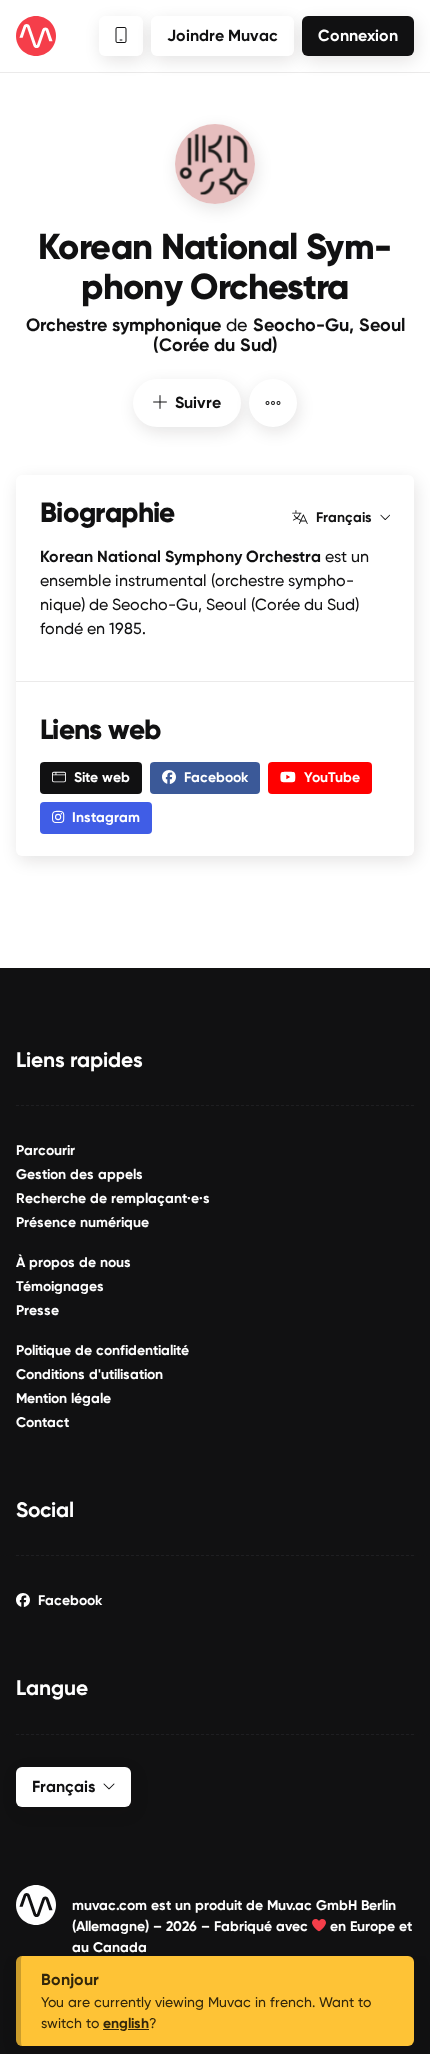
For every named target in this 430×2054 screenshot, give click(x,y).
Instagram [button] (106, 817)
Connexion (358, 35)
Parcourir (45, 1150)
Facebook (70, 1600)
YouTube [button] (332, 777)
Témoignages (60, 1286)
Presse (37, 1310)
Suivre (198, 402)
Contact (42, 1422)
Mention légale (63, 1398)
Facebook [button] (216, 777)
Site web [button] (102, 777)
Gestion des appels (79, 1174)
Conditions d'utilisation (89, 1374)
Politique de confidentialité (102, 1350)
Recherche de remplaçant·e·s (113, 1198)
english (126, 2023)
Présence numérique (82, 1222)
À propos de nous (73, 1262)
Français (344, 518)
